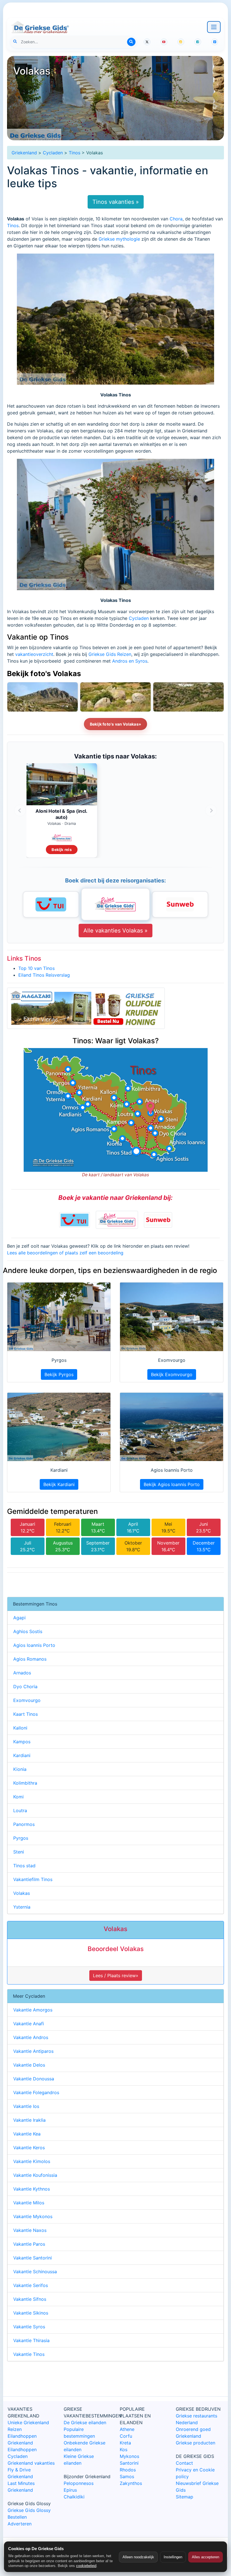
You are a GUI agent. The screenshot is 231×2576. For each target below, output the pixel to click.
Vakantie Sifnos (30, 2299)
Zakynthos (131, 2483)
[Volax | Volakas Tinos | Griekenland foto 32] (43, 697)
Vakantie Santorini (33, 2258)
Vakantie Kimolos (32, 2161)
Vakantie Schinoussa (35, 2272)
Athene (127, 2429)
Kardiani (22, 1755)
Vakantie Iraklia (29, 2120)
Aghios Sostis (28, 1631)
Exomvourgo (27, 1700)
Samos (127, 2476)
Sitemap (185, 2497)
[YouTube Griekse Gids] (164, 42)
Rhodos (128, 2470)
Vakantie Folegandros (36, 2092)
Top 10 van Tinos (36, 968)
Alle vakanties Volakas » (115, 931)
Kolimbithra (25, 1783)
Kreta (125, 2443)
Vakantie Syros (29, 2327)
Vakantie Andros (31, 2037)
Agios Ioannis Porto (34, 1645)
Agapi (19, 1618)
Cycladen (53, 153)
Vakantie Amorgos (33, 2010)
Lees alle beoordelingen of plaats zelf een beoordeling (65, 1253)
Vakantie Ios (26, 2106)
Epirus (70, 2490)
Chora (176, 219)
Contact (184, 2463)
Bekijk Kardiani (59, 1484)
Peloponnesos (79, 2483)
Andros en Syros (130, 661)
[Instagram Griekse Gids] (181, 42)
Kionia (20, 1769)
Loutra (20, 1810)
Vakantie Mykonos (33, 2216)
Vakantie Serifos (31, 2285)
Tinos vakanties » (116, 202)
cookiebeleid (86, 2566)
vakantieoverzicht (34, 654)
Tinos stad (24, 1866)
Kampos (22, 1742)
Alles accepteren (206, 2557)
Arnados (22, 1673)
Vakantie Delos (29, 2065)
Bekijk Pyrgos (59, 1374)
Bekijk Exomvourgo (172, 1374)
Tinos (75, 153)
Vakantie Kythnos (32, 2189)
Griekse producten (196, 2443)
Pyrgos (21, 1838)
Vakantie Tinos (29, 2354)
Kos (124, 2449)
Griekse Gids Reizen (110, 654)
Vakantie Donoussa (34, 2079)
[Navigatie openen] (214, 27)
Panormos (24, 1824)
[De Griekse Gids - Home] (40, 27)
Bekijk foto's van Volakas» (115, 724)
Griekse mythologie (119, 239)
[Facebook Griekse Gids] (198, 42)
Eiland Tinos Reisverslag (44, 975)
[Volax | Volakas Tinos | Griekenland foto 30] (188, 697)
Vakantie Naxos (30, 2230)
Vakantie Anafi (29, 2024)
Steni (19, 1852)
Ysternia (22, 1907)
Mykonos (129, 2456)
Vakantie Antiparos (33, 2051)
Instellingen (173, 2557)
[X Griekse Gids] (147, 42)
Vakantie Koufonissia (35, 2175)
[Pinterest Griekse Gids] (215, 42)
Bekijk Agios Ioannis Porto (172, 1484)
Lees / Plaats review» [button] (116, 1976)
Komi (18, 1797)
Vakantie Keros (29, 2148)
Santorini (129, 2463)
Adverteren (20, 2524)
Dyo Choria (25, 1687)
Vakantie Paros (29, 2244)
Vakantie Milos (29, 2203)
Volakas (22, 1893)
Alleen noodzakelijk (138, 2557)
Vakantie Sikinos (31, 2313)
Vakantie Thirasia (31, 2340)
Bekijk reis (62, 849)
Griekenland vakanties (31, 2463)
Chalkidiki (74, 2497)
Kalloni (20, 1728)
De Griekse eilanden (85, 2423)
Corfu (126, 2436)
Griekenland (24, 153)
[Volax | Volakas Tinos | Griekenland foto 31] (115, 697)
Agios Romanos (30, 1659)
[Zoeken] (131, 42)
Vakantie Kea (27, 2134)
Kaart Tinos (25, 1714)
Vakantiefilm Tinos (33, 1879)
